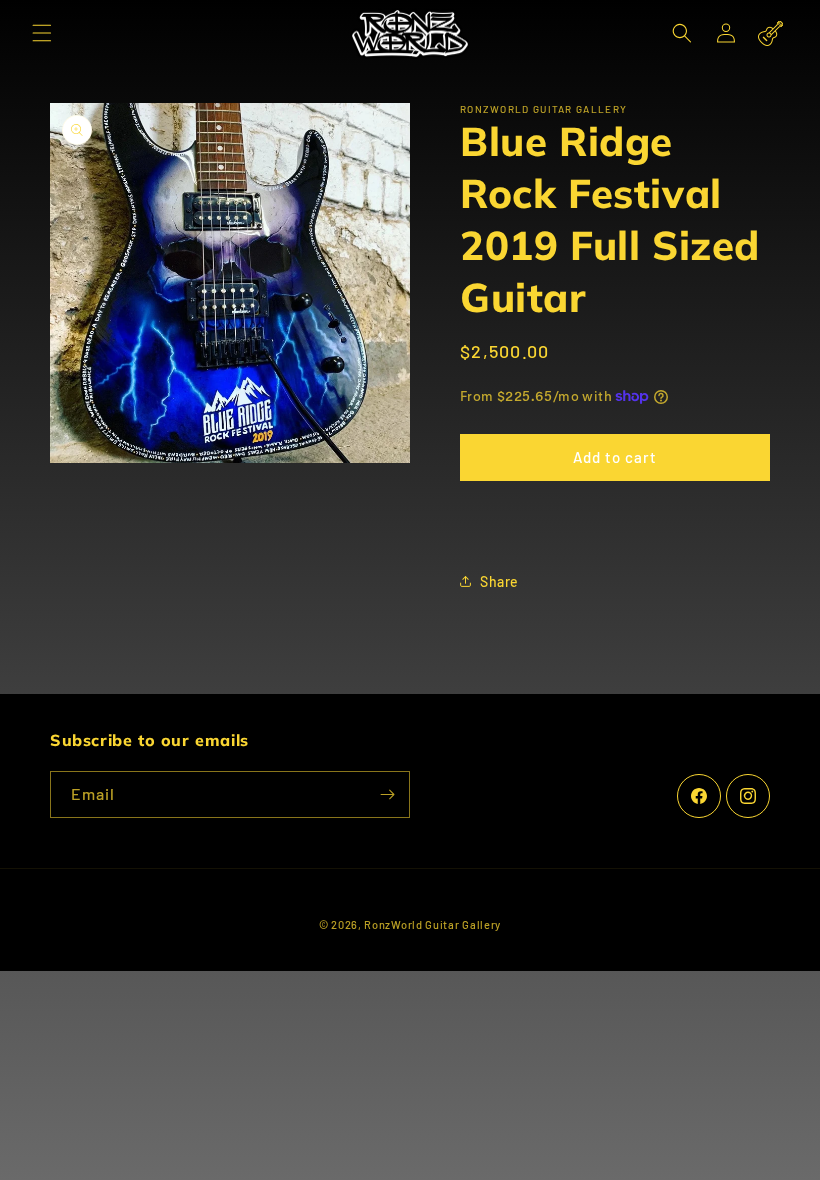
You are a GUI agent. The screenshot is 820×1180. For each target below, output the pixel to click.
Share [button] (499, 581)
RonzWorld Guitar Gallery (432, 924)
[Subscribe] (387, 794)
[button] (42, 33)
